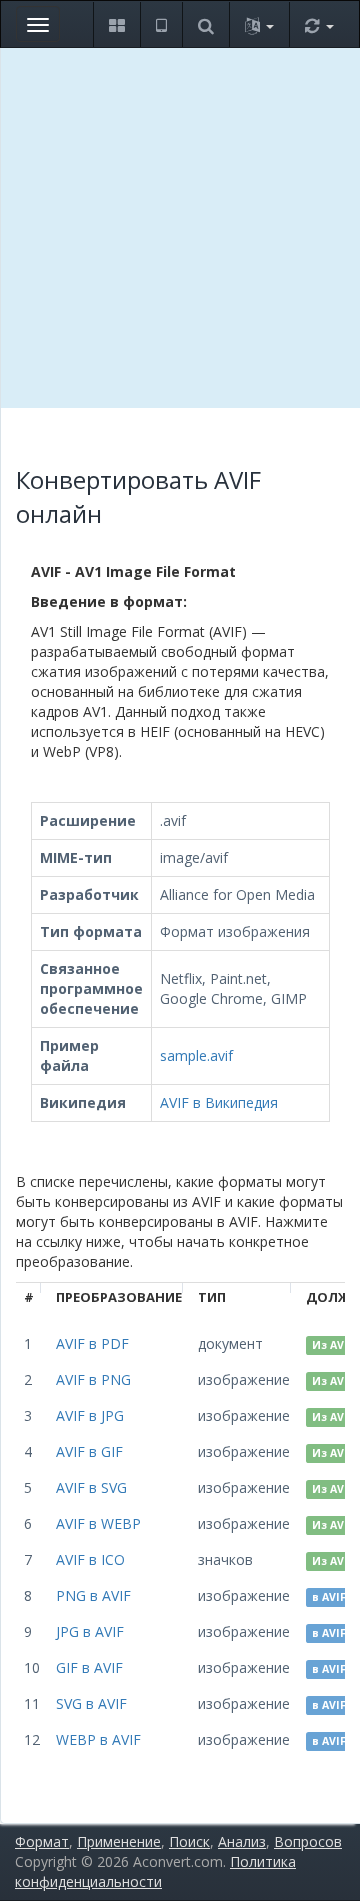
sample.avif (196, 1055)
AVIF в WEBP (98, 1523)
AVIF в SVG (91, 1487)
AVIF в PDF (92, 1343)
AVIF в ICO (90, 1559)
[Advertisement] (180, 228)
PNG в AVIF (93, 1595)
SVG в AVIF (91, 1703)
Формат (42, 1841)
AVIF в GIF (89, 1451)
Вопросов (308, 1841)
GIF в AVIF (89, 1667)
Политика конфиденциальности (155, 1871)
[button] (116, 24)
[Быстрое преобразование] (319, 24)
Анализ (242, 1841)
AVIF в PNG (93, 1379)
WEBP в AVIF (98, 1739)
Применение (119, 1841)
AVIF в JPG (90, 1415)
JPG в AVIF (90, 1631)
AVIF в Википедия (219, 1102)
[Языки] (259, 24)
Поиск (189, 1841)
